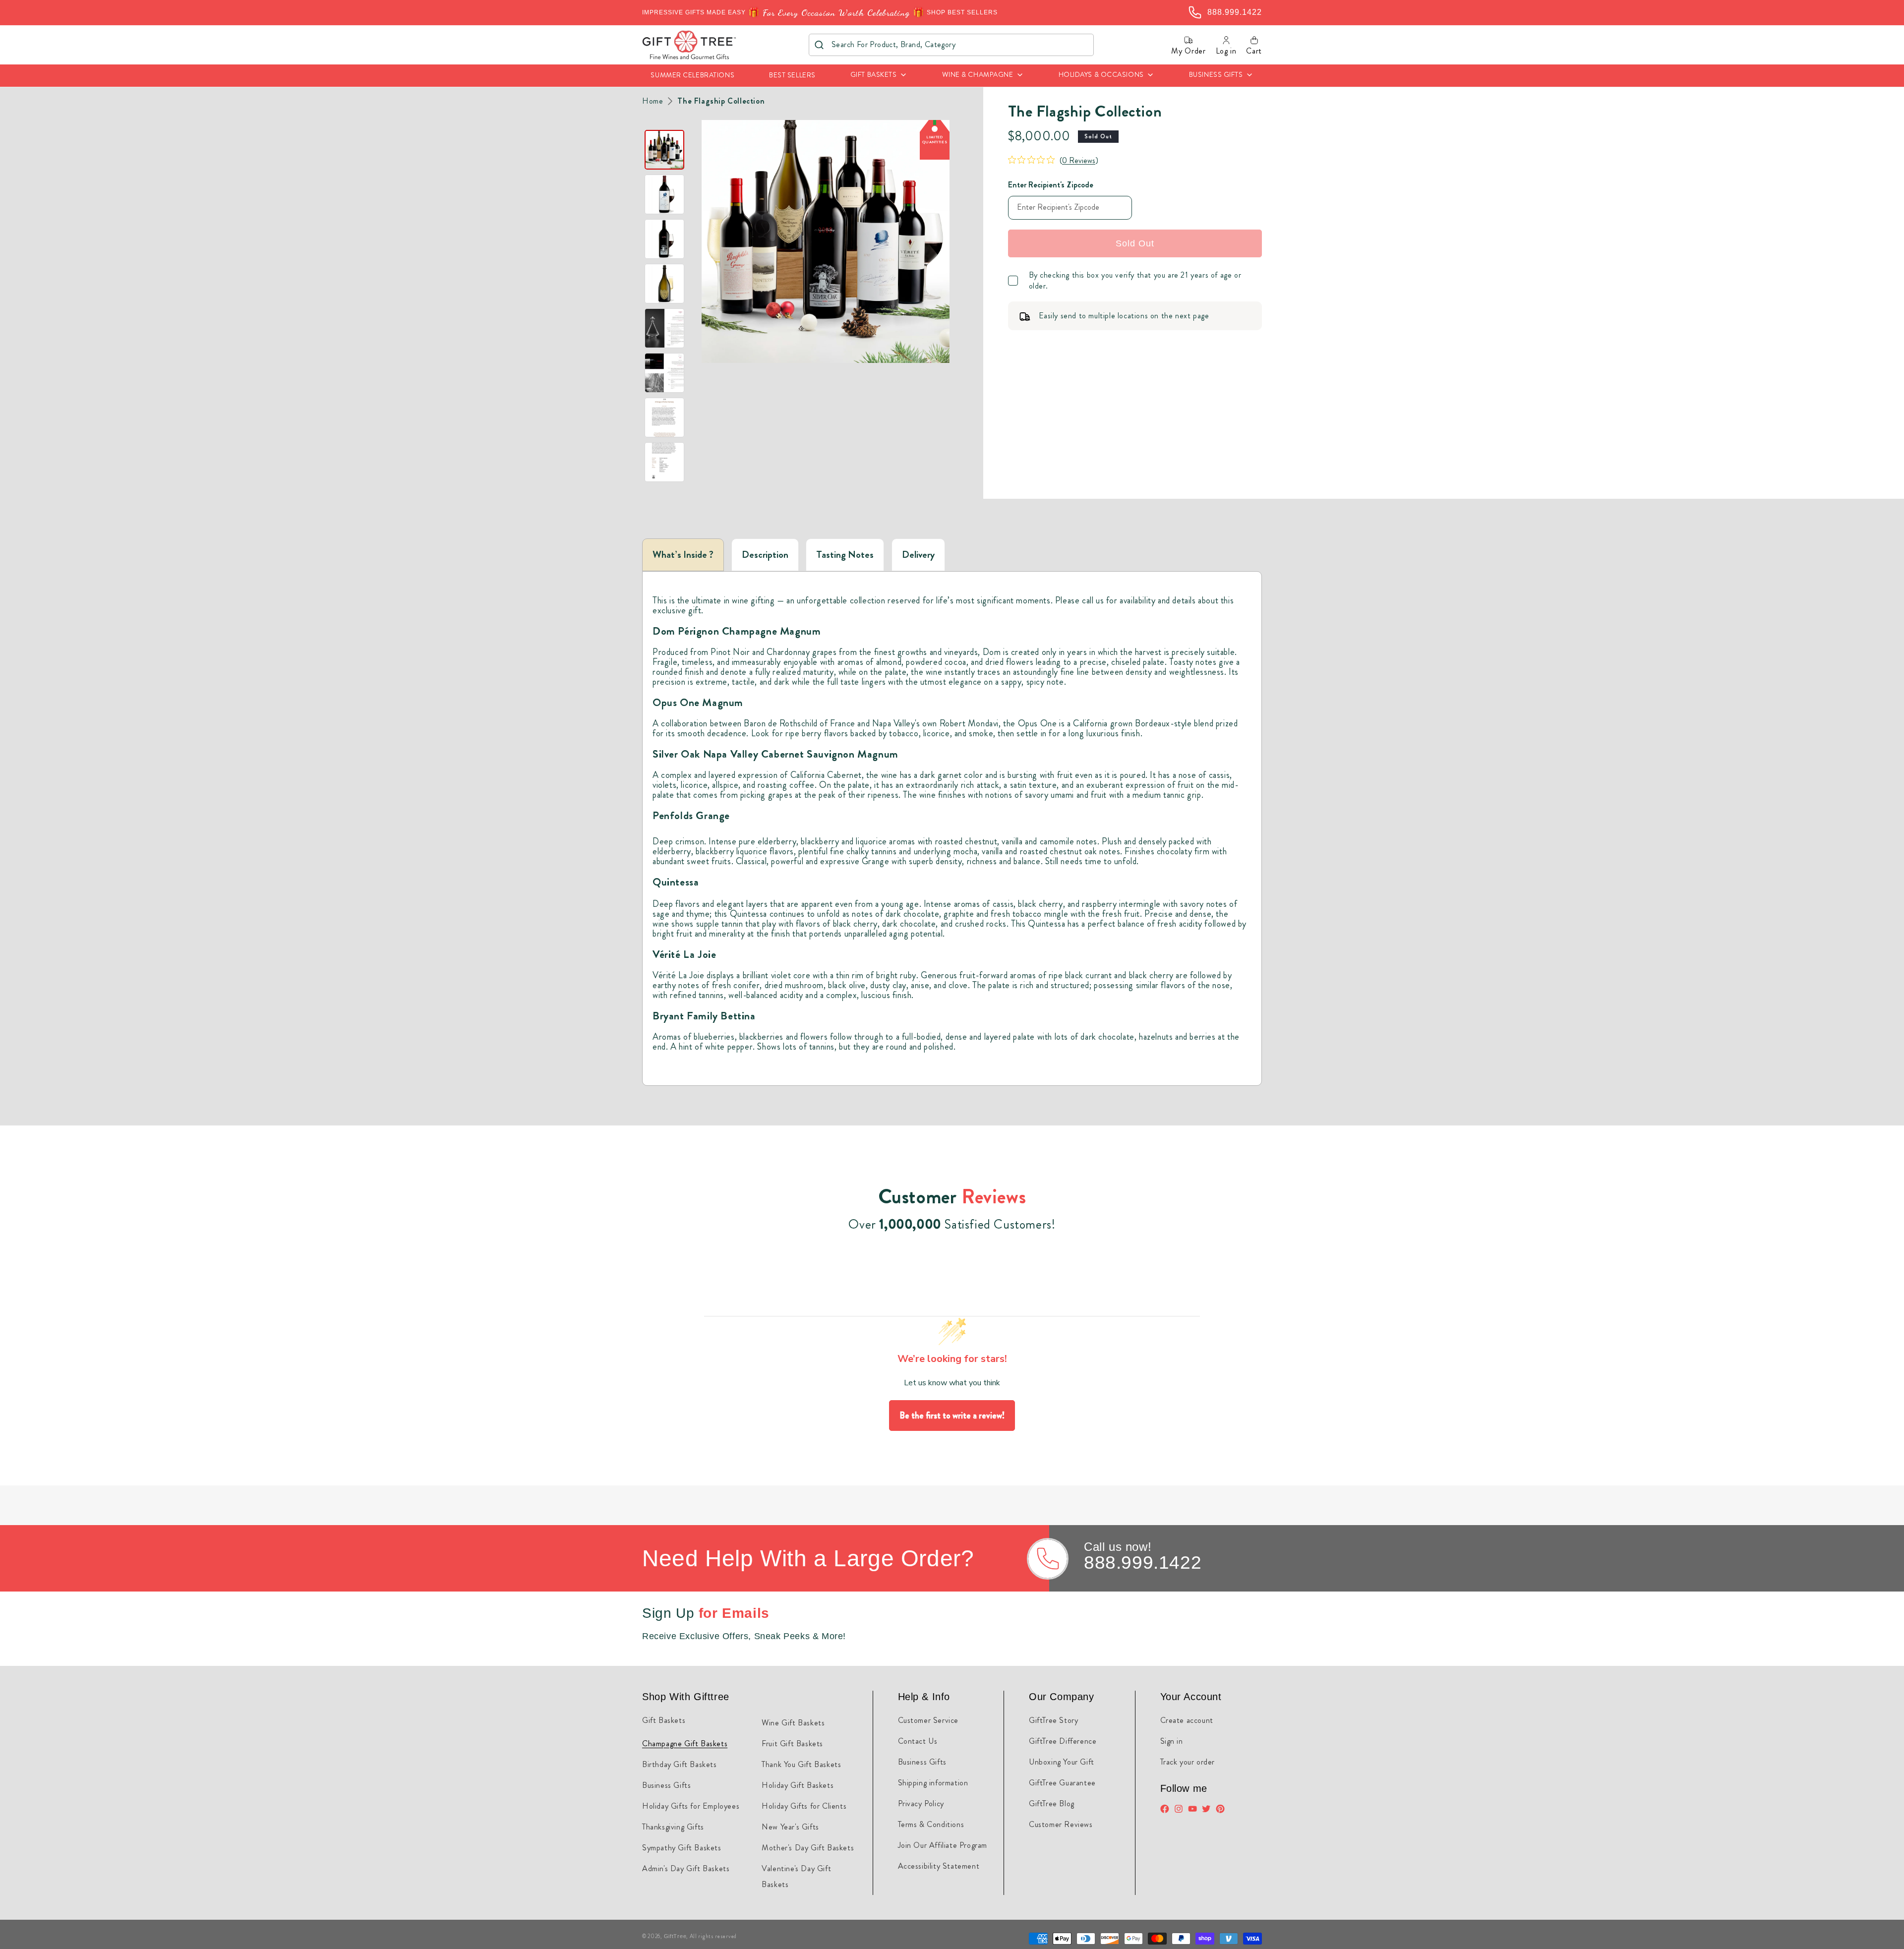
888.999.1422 (1143, 1563)
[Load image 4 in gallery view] (664, 284)
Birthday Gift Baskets (680, 1764)
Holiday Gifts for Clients (804, 1806)
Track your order (1188, 1762)
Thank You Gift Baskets (801, 1764)
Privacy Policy (921, 1803)
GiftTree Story (1053, 1720)
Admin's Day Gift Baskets (686, 1868)
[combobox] (951, 45)
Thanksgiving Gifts (673, 1827)
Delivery (918, 555)
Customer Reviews (1061, 1824)
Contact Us (918, 1741)
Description (765, 555)
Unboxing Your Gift (1062, 1762)
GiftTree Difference (1063, 1741)
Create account (1187, 1720)
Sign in (1172, 1741)
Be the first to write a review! (952, 1416)
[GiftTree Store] (689, 45)
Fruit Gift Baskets (792, 1743)
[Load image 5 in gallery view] (664, 328)
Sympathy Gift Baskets (682, 1848)
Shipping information (933, 1783)
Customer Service (928, 1720)
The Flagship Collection (721, 101)
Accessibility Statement (939, 1866)
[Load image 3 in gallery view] (664, 239)
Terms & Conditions (931, 1824)
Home (653, 101)
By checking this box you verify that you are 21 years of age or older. (1135, 281)
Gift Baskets (664, 1720)
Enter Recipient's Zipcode (1051, 185)
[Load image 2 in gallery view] (664, 194)
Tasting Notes (845, 555)
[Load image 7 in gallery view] (664, 417)
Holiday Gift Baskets (798, 1785)
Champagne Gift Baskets (685, 1743)
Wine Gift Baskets (793, 1723)
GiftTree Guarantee (1062, 1783)
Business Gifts (666, 1785)
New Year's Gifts (790, 1827)
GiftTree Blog (1052, 1803)
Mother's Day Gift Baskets (808, 1848)
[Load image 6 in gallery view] (664, 373)
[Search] (819, 45)
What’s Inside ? (683, 555)
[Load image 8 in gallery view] (664, 462)
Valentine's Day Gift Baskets (796, 1876)
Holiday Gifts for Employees (691, 1806)
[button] (879, 76)
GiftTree (675, 1936)
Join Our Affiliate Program (943, 1845)
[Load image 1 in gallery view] (664, 150)
